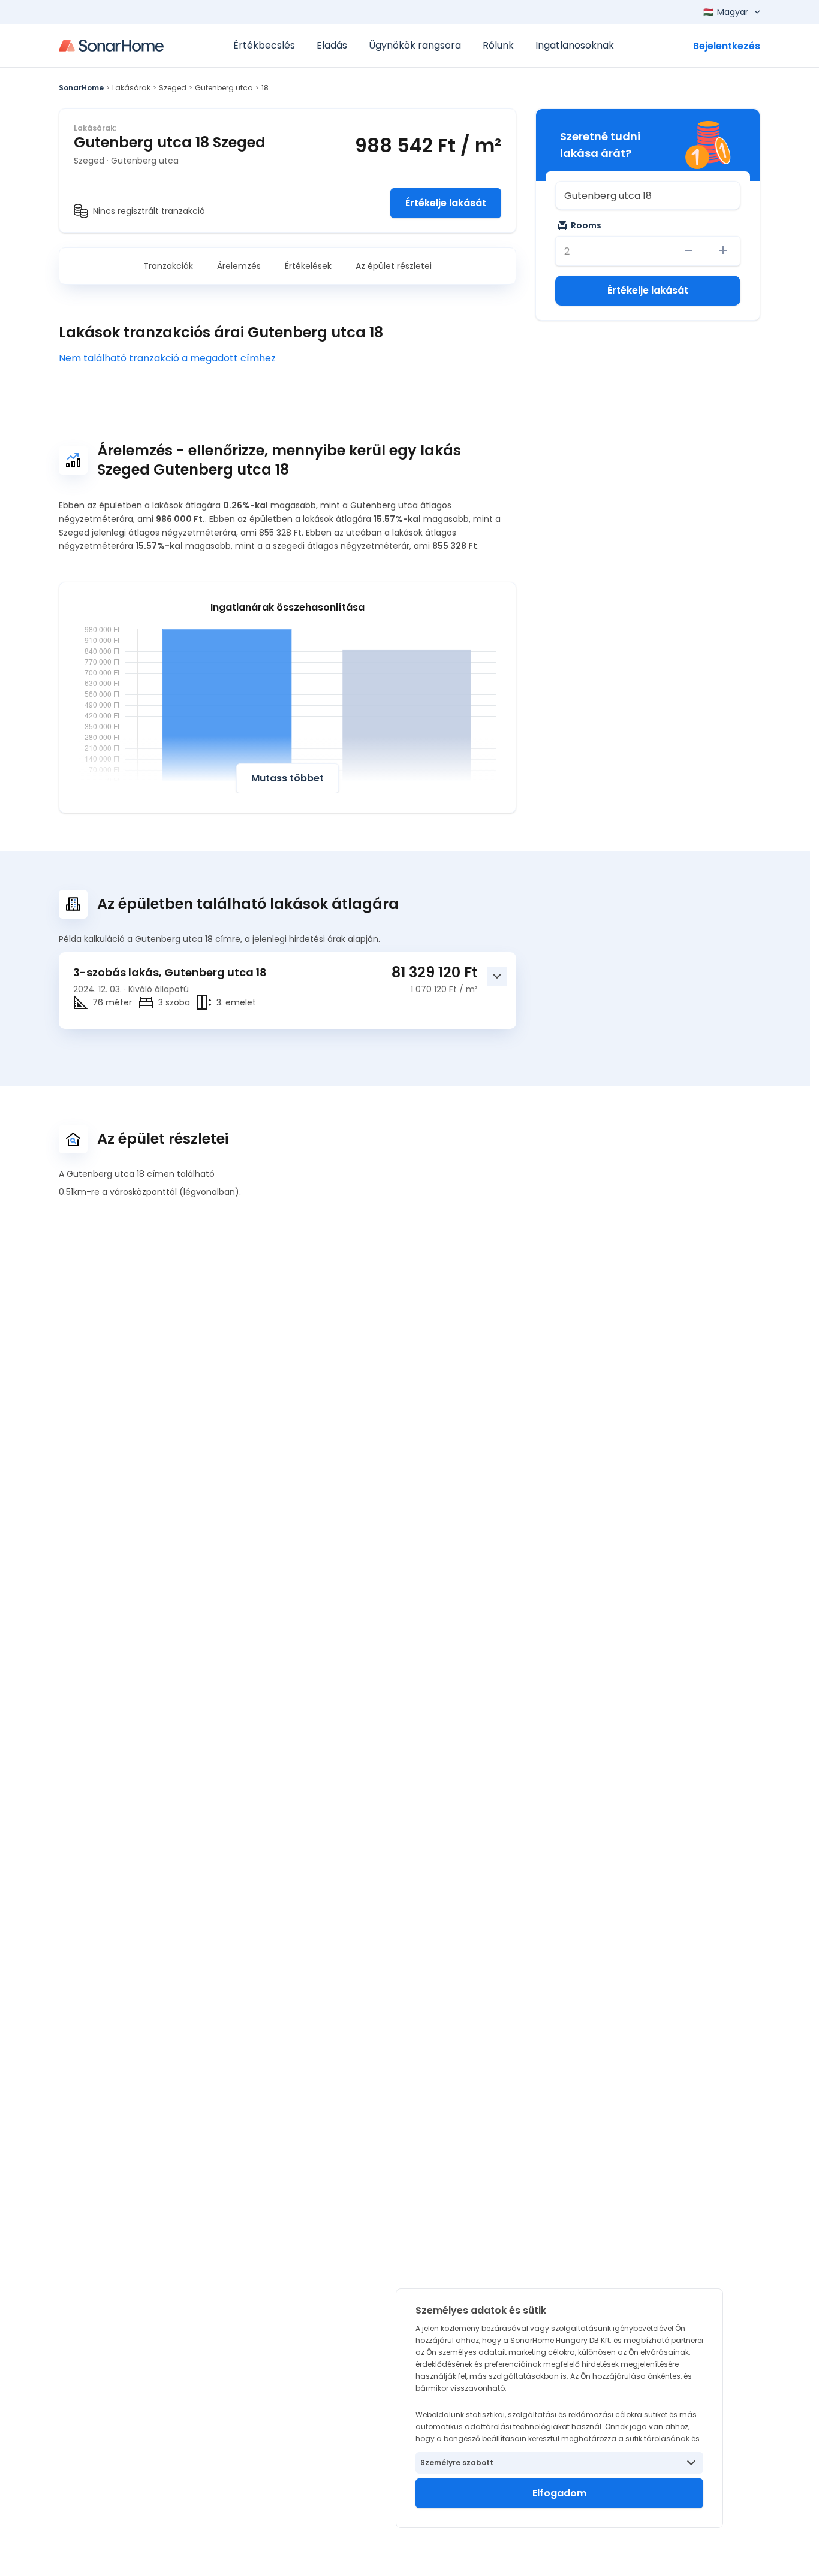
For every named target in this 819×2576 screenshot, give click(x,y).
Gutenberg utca (224, 88)
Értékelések (308, 266)
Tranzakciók (168, 266)
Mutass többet (287, 778)
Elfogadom (559, 2493)
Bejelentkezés (727, 46)
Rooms (586, 225)
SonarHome (81, 88)
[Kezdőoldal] (111, 46)
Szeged (173, 88)
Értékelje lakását (446, 203)
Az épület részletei (394, 266)
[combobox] (648, 195)
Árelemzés (239, 266)
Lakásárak (131, 88)
